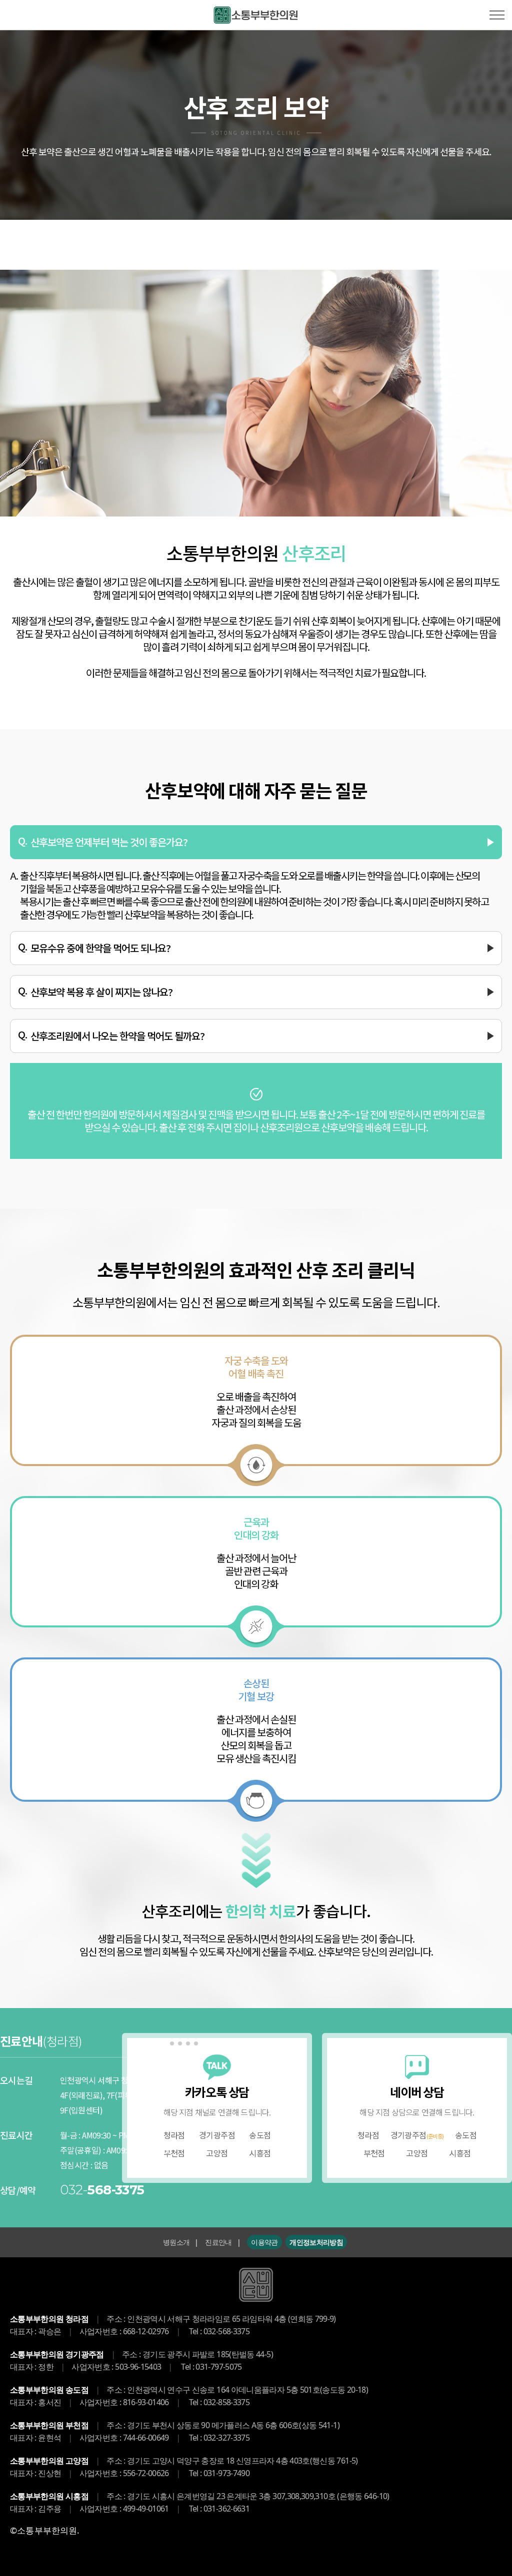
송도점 (260, 2135)
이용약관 (264, 2242)
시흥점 (260, 2153)
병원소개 (176, 2242)
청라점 (368, 2135)
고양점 (217, 2153)
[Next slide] (195, 2126)
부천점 (374, 2153)
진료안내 (218, 2242)
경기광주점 (217, 2135)
